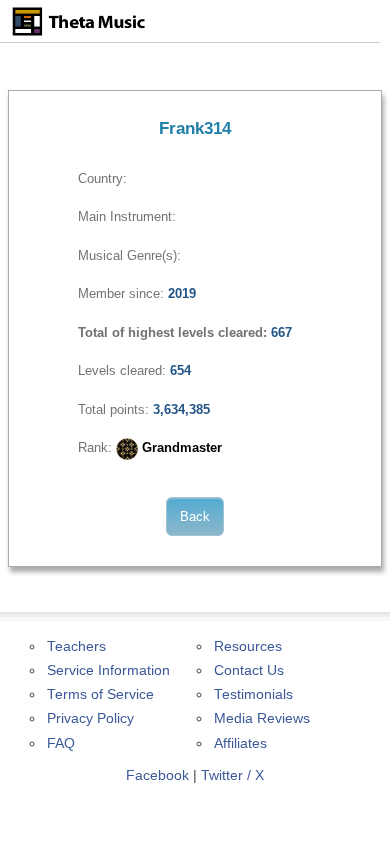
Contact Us (249, 670)
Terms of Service (100, 694)
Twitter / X (232, 775)
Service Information (108, 670)
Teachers (76, 646)
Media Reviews (262, 718)
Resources (248, 646)
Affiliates (240, 743)
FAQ (61, 743)
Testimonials (253, 694)
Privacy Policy (90, 718)
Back (195, 516)
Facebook (157, 775)
